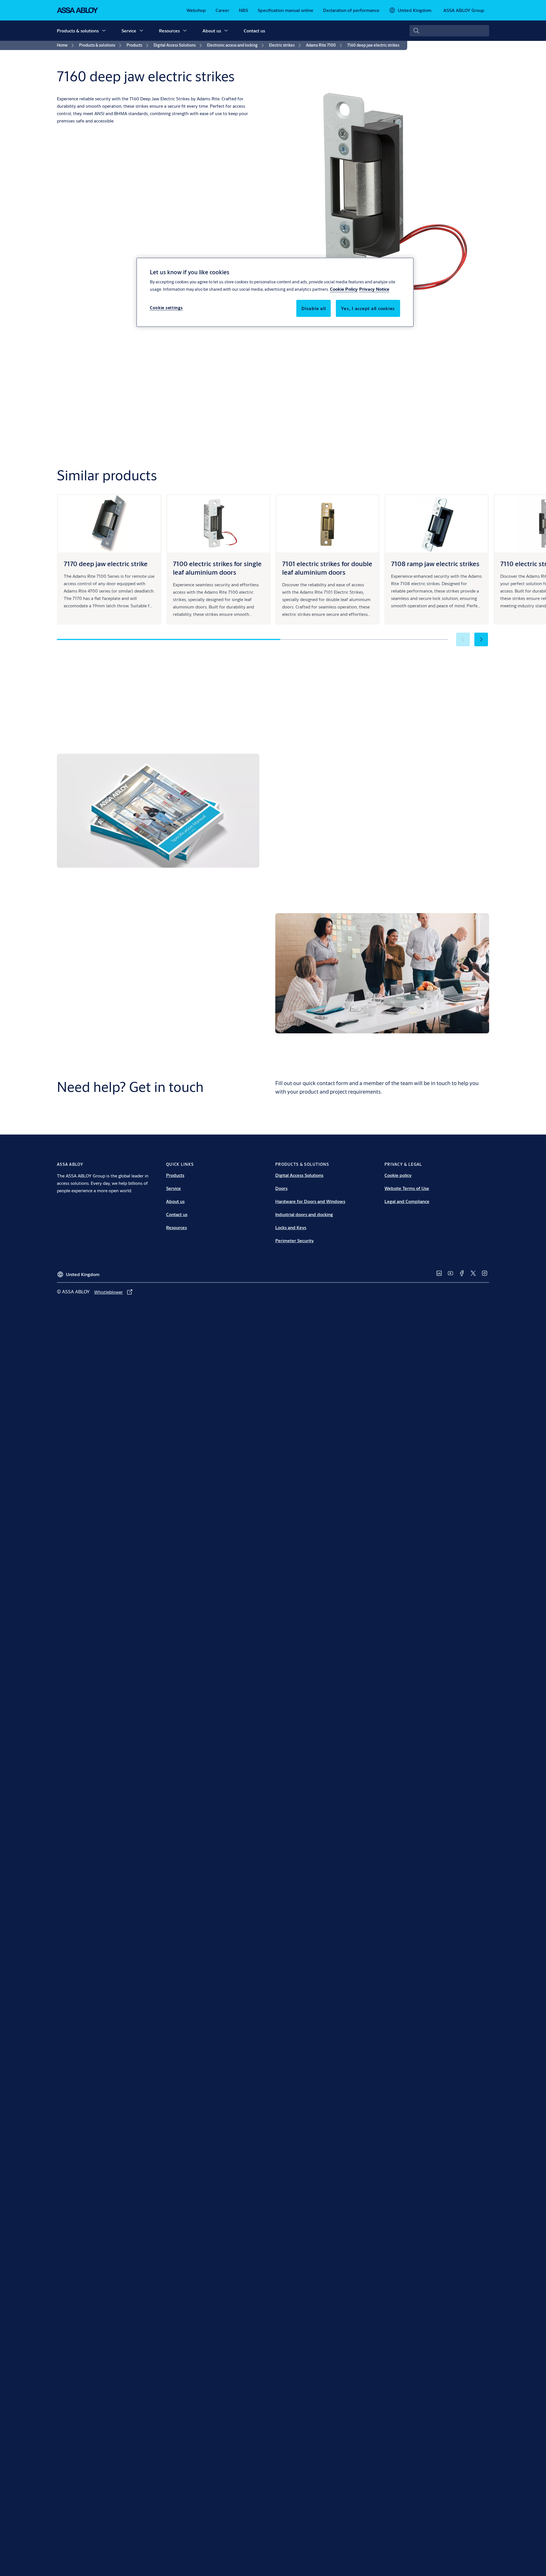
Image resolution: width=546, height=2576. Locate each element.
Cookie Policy (344, 289)
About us (212, 31)
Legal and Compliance (407, 1201)
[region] (275, 292)
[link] (196, 10)
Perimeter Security (294, 1240)
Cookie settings (166, 308)
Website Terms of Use (407, 1188)
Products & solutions (78, 31)
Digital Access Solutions (299, 1175)
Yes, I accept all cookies (368, 309)
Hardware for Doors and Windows (310, 1201)
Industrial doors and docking (304, 1214)
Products (175, 1175)
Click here (456, 862)
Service (129, 31)
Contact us (254, 31)
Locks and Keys (291, 1227)
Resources (169, 31)
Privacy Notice (374, 289)
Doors (281, 1188)
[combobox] (449, 31)
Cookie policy (398, 1175)
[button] (104, 31)
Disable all (314, 309)
